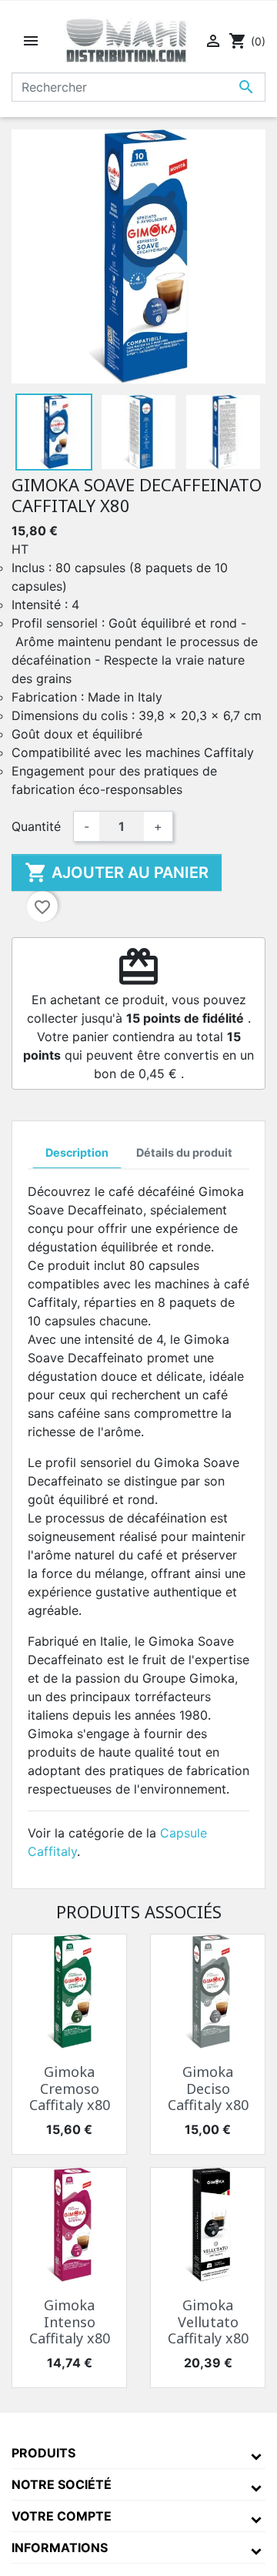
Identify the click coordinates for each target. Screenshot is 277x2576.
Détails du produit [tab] (184, 1152)
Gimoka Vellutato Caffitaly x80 (208, 2321)
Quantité (36, 826)
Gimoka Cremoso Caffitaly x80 (70, 2088)
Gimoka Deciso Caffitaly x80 (208, 2088)
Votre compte (62, 2516)
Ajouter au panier (117, 873)
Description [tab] (77, 1152)
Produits (43, 2453)
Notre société (62, 2484)
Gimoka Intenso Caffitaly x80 (70, 2321)
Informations (60, 2548)
